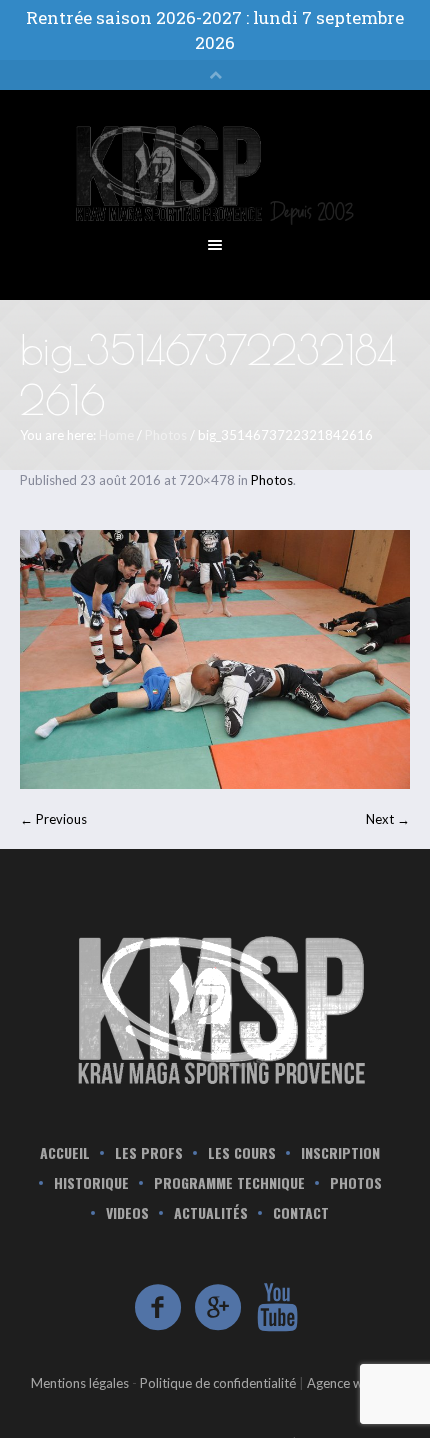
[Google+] (219, 1308)
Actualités (211, 1213)
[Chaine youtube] (279, 1308)
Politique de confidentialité (218, 1383)
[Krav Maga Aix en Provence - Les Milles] (215, 1008)
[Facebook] (159, 1308)
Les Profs (149, 1153)
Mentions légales (80, 1383)
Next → (388, 819)
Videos (127, 1213)
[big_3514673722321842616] (215, 659)
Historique (91, 1183)
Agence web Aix (353, 1383)
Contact (301, 1213)
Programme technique (229, 1183)
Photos (166, 435)
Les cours (242, 1153)
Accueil (65, 1153)
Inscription (340, 1153)
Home (116, 435)
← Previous (53, 819)
